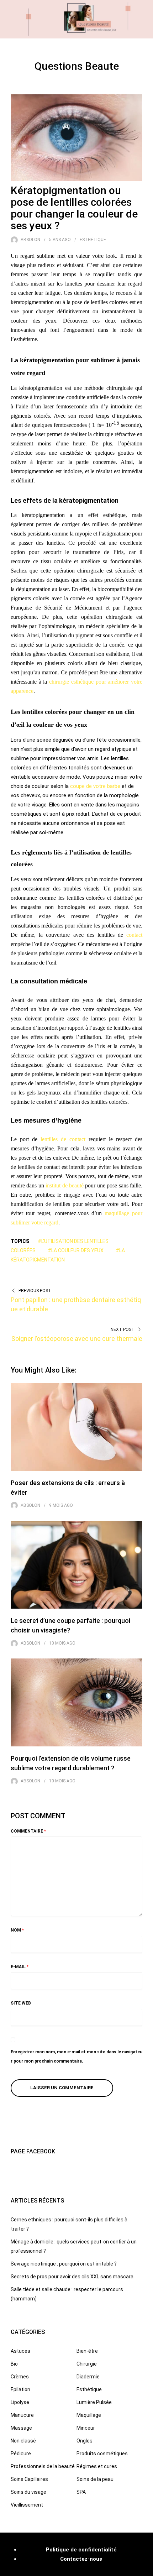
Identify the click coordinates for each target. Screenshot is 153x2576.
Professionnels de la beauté (43, 2466)
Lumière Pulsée (94, 2402)
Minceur (86, 2428)
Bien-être (87, 2351)
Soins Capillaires (29, 2479)
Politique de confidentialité (81, 2550)
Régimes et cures (97, 2466)
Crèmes (20, 2377)
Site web (21, 2003)
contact (134, 935)
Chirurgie (87, 2364)
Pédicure (21, 2454)
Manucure (22, 2415)
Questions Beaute (77, 66)
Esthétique (93, 240)
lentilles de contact (61, 1139)
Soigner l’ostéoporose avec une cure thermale (77, 1339)
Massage (21, 2428)
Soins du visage (28, 2492)
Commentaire (28, 1831)
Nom (17, 1930)
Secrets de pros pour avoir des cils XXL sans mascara (72, 2277)
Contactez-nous (81, 2559)
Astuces (20, 2351)
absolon (30, 240)
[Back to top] (146, 2569)
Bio (14, 2364)
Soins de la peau (95, 2479)
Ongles (85, 2441)
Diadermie (88, 2377)
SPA (81, 2492)
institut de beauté (65, 1185)
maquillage (118, 1213)
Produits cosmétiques (102, 2454)
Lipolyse (20, 2402)
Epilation (20, 2389)
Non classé (23, 2441)
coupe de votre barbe (95, 786)
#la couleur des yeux (76, 1250)
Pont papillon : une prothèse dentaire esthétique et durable (76, 1304)
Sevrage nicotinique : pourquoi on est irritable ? (64, 2264)
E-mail (20, 1967)
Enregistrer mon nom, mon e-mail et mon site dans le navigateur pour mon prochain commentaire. (76, 2057)
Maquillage (89, 2415)
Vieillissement (27, 2505)
